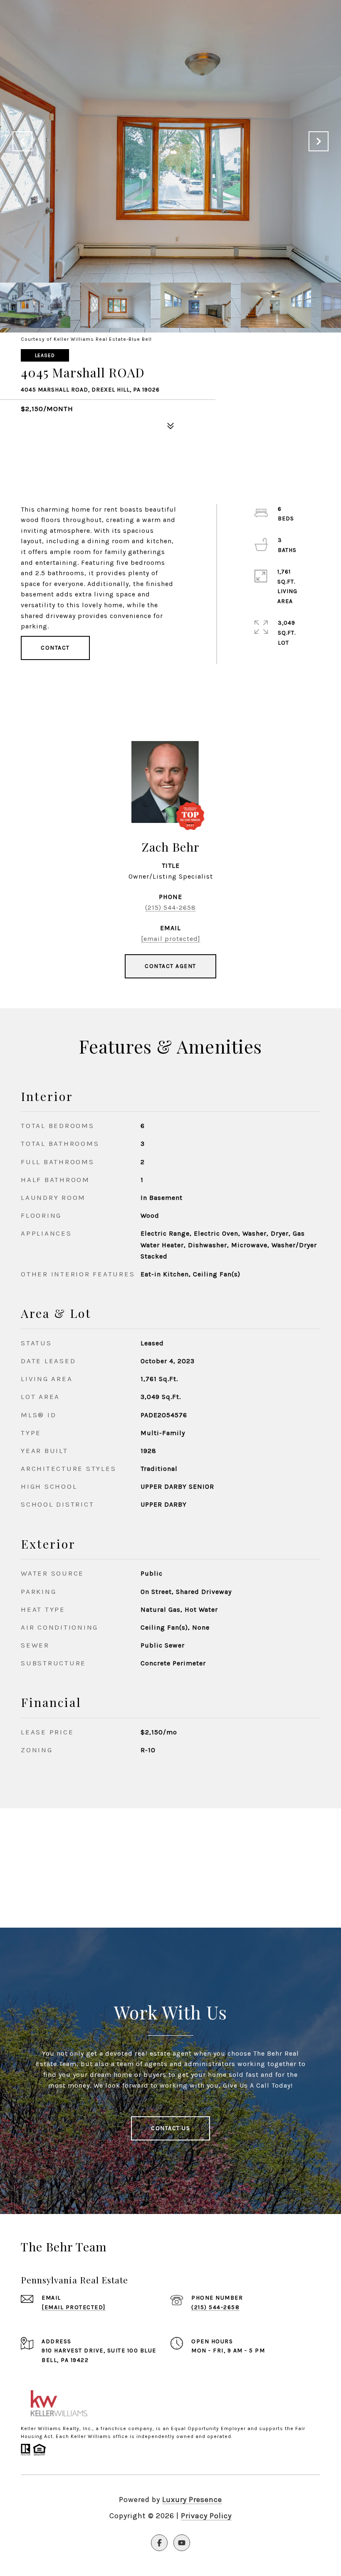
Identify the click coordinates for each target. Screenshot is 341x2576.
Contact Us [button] (170, 2128)
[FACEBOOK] (159, 2543)
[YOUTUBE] (182, 2543)
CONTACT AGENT (170, 966)
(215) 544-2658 (170, 908)
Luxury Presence (192, 2500)
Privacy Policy (206, 2516)
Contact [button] (55, 648)
